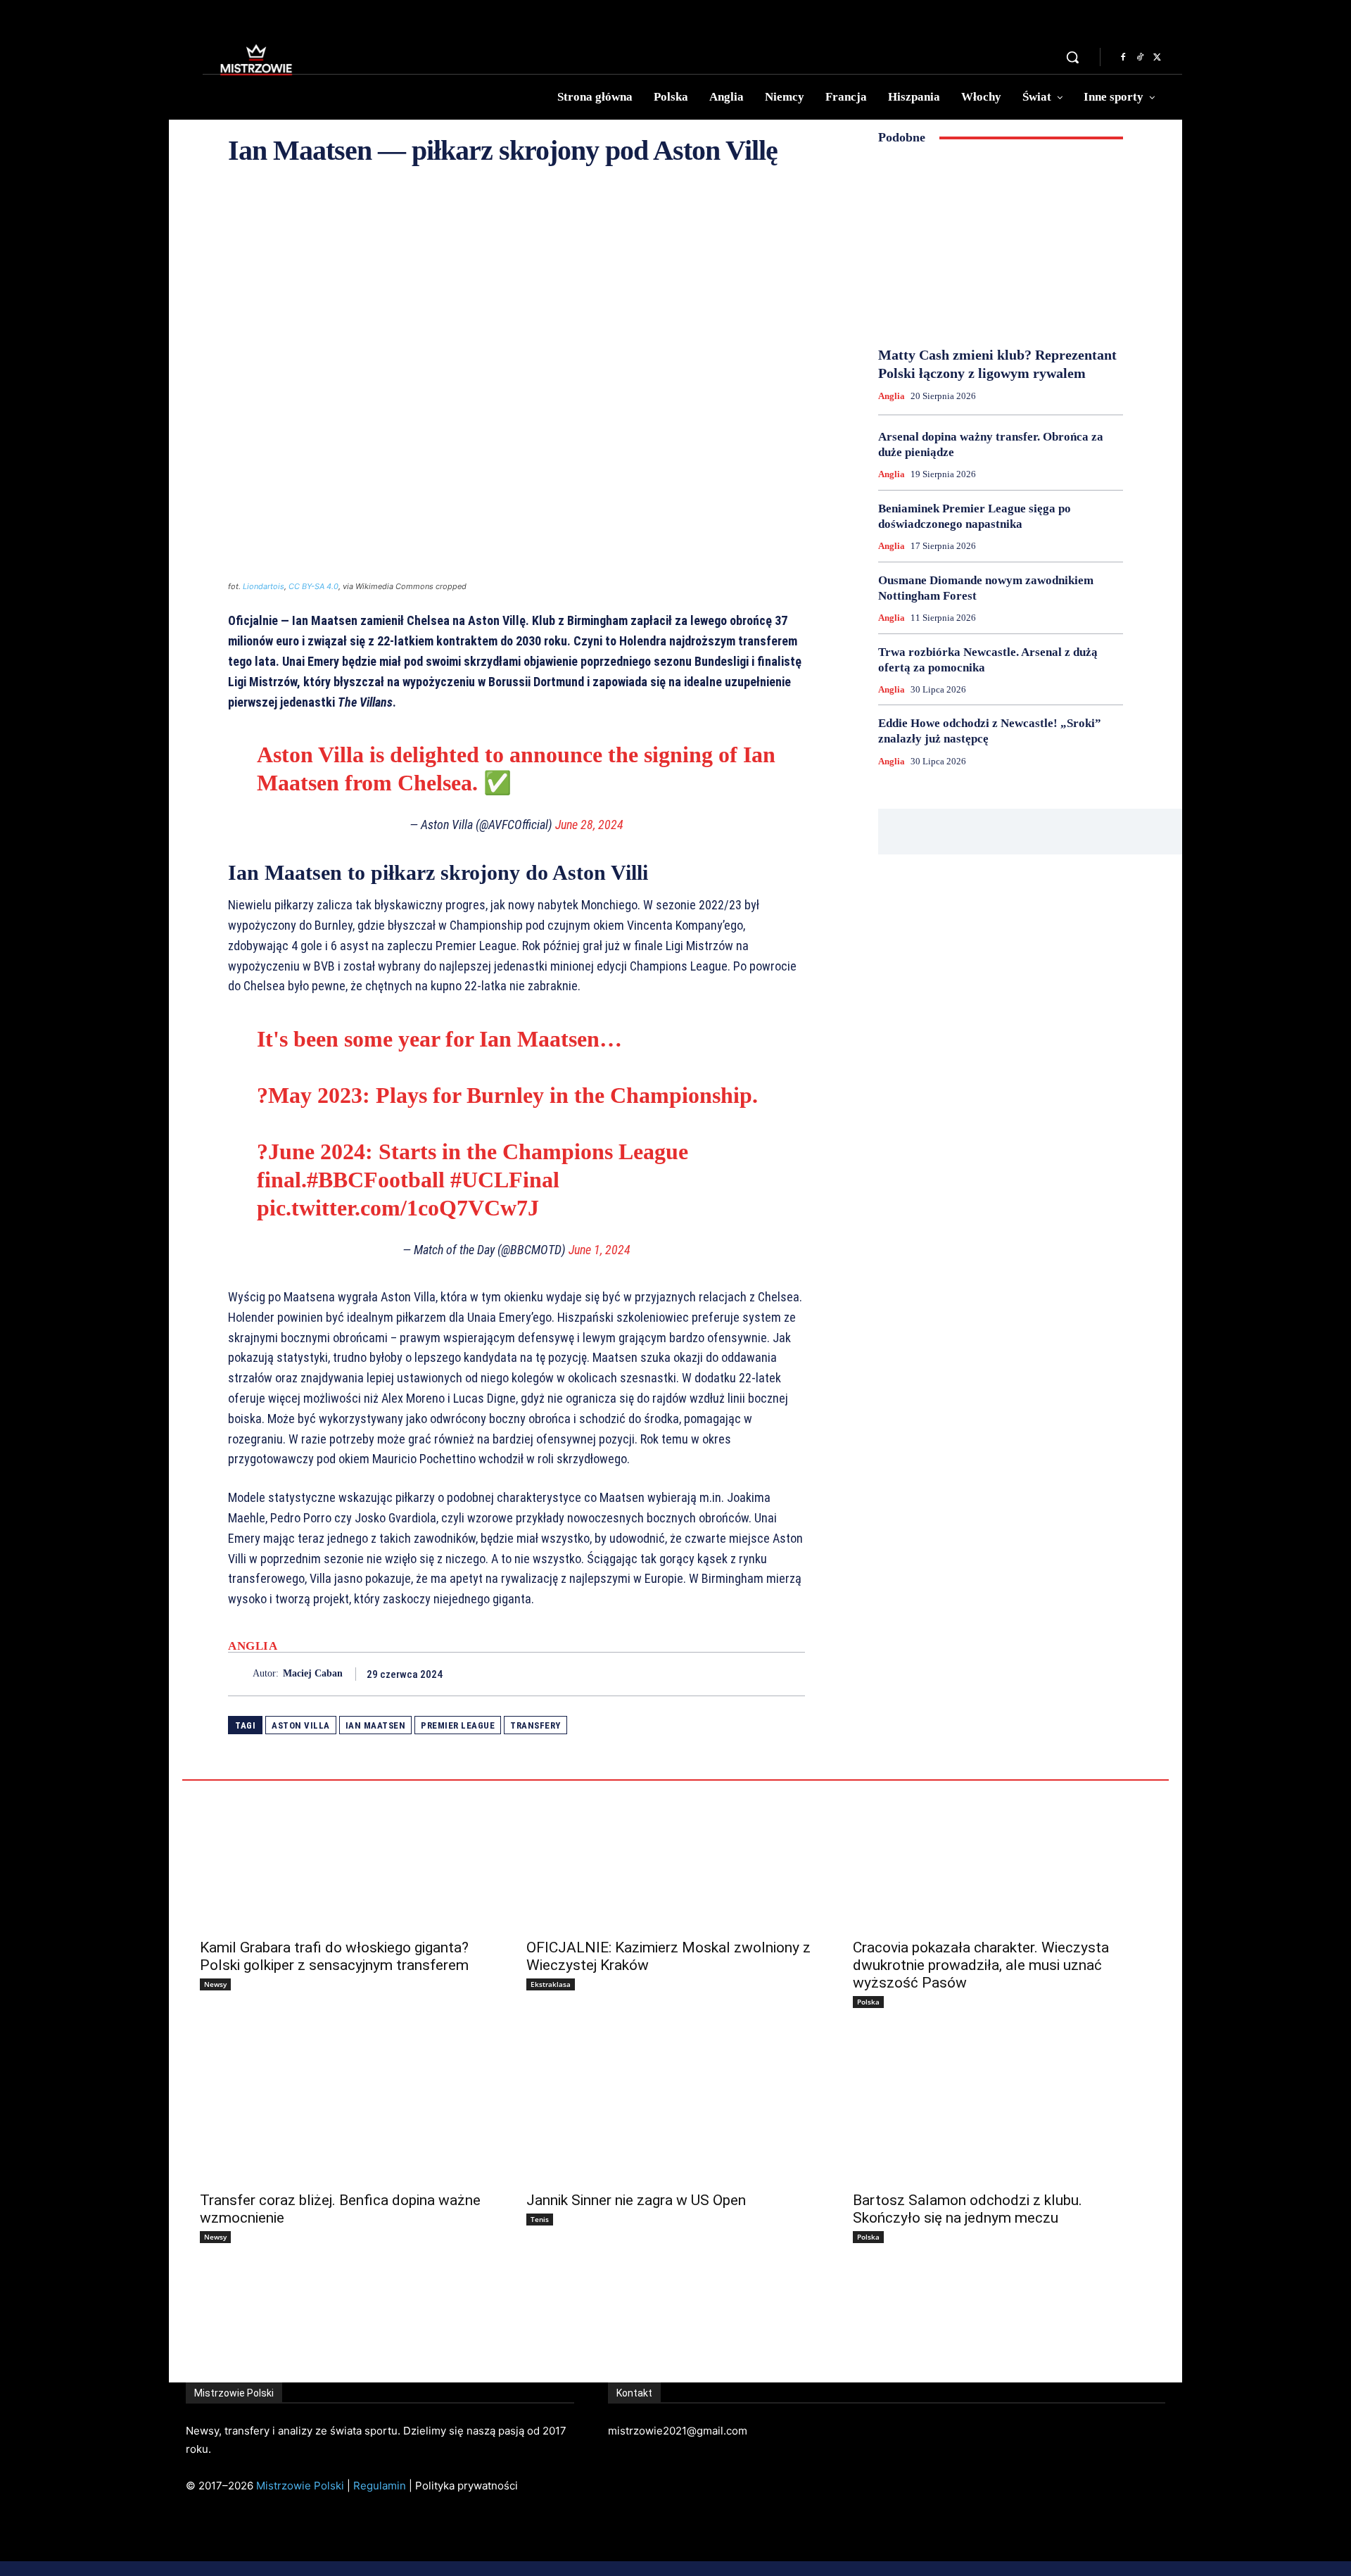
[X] (1157, 58)
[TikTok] (1140, 58)
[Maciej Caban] (240, 1674)
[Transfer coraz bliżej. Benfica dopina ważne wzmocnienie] (349, 2108)
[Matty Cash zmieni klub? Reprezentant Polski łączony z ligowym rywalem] (1001, 246)
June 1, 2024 (600, 1250)
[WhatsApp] (791, 1674)
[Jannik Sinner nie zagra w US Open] (675, 2108)
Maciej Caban (313, 1673)
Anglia (253, 1646)
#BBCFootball (376, 1180)
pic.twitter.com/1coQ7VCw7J (398, 1208)
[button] (1072, 57)
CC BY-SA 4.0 (313, 586)
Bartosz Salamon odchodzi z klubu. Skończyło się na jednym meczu (968, 2209)
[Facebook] (1123, 58)
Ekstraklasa (551, 1984)
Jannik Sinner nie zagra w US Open (636, 2200)
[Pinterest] (759, 1674)
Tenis (540, 2219)
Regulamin (380, 2486)
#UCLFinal (505, 1180)
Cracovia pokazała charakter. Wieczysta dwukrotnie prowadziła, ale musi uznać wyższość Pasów (981, 1965)
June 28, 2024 (589, 825)
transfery (535, 1725)
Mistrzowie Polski (300, 2486)
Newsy (215, 1984)
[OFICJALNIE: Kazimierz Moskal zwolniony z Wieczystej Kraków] (675, 1855)
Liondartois (264, 586)
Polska (868, 2002)
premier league (458, 1725)
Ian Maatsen (376, 1725)
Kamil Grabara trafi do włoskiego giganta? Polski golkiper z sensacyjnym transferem (334, 1956)
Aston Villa (301, 1725)
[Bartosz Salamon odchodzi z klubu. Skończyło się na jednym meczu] (1002, 2108)
